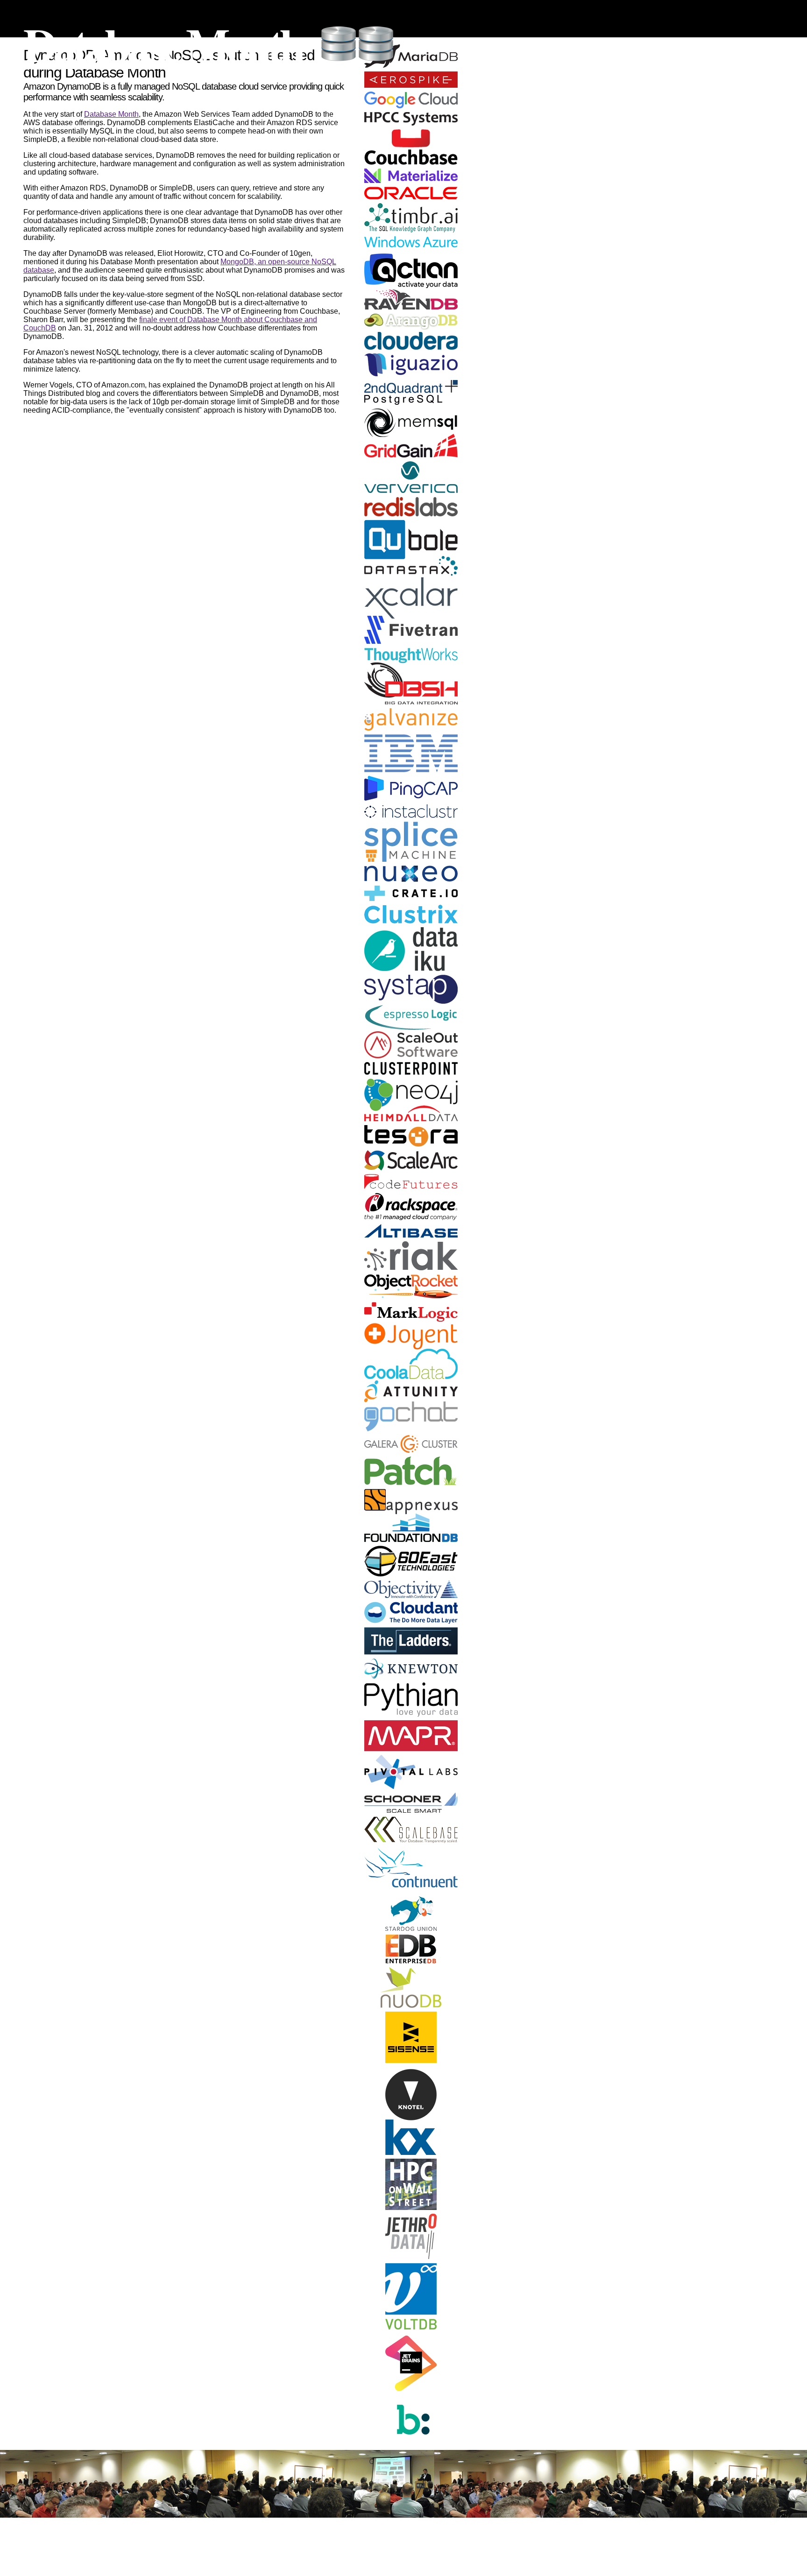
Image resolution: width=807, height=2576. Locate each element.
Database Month (163, 44)
